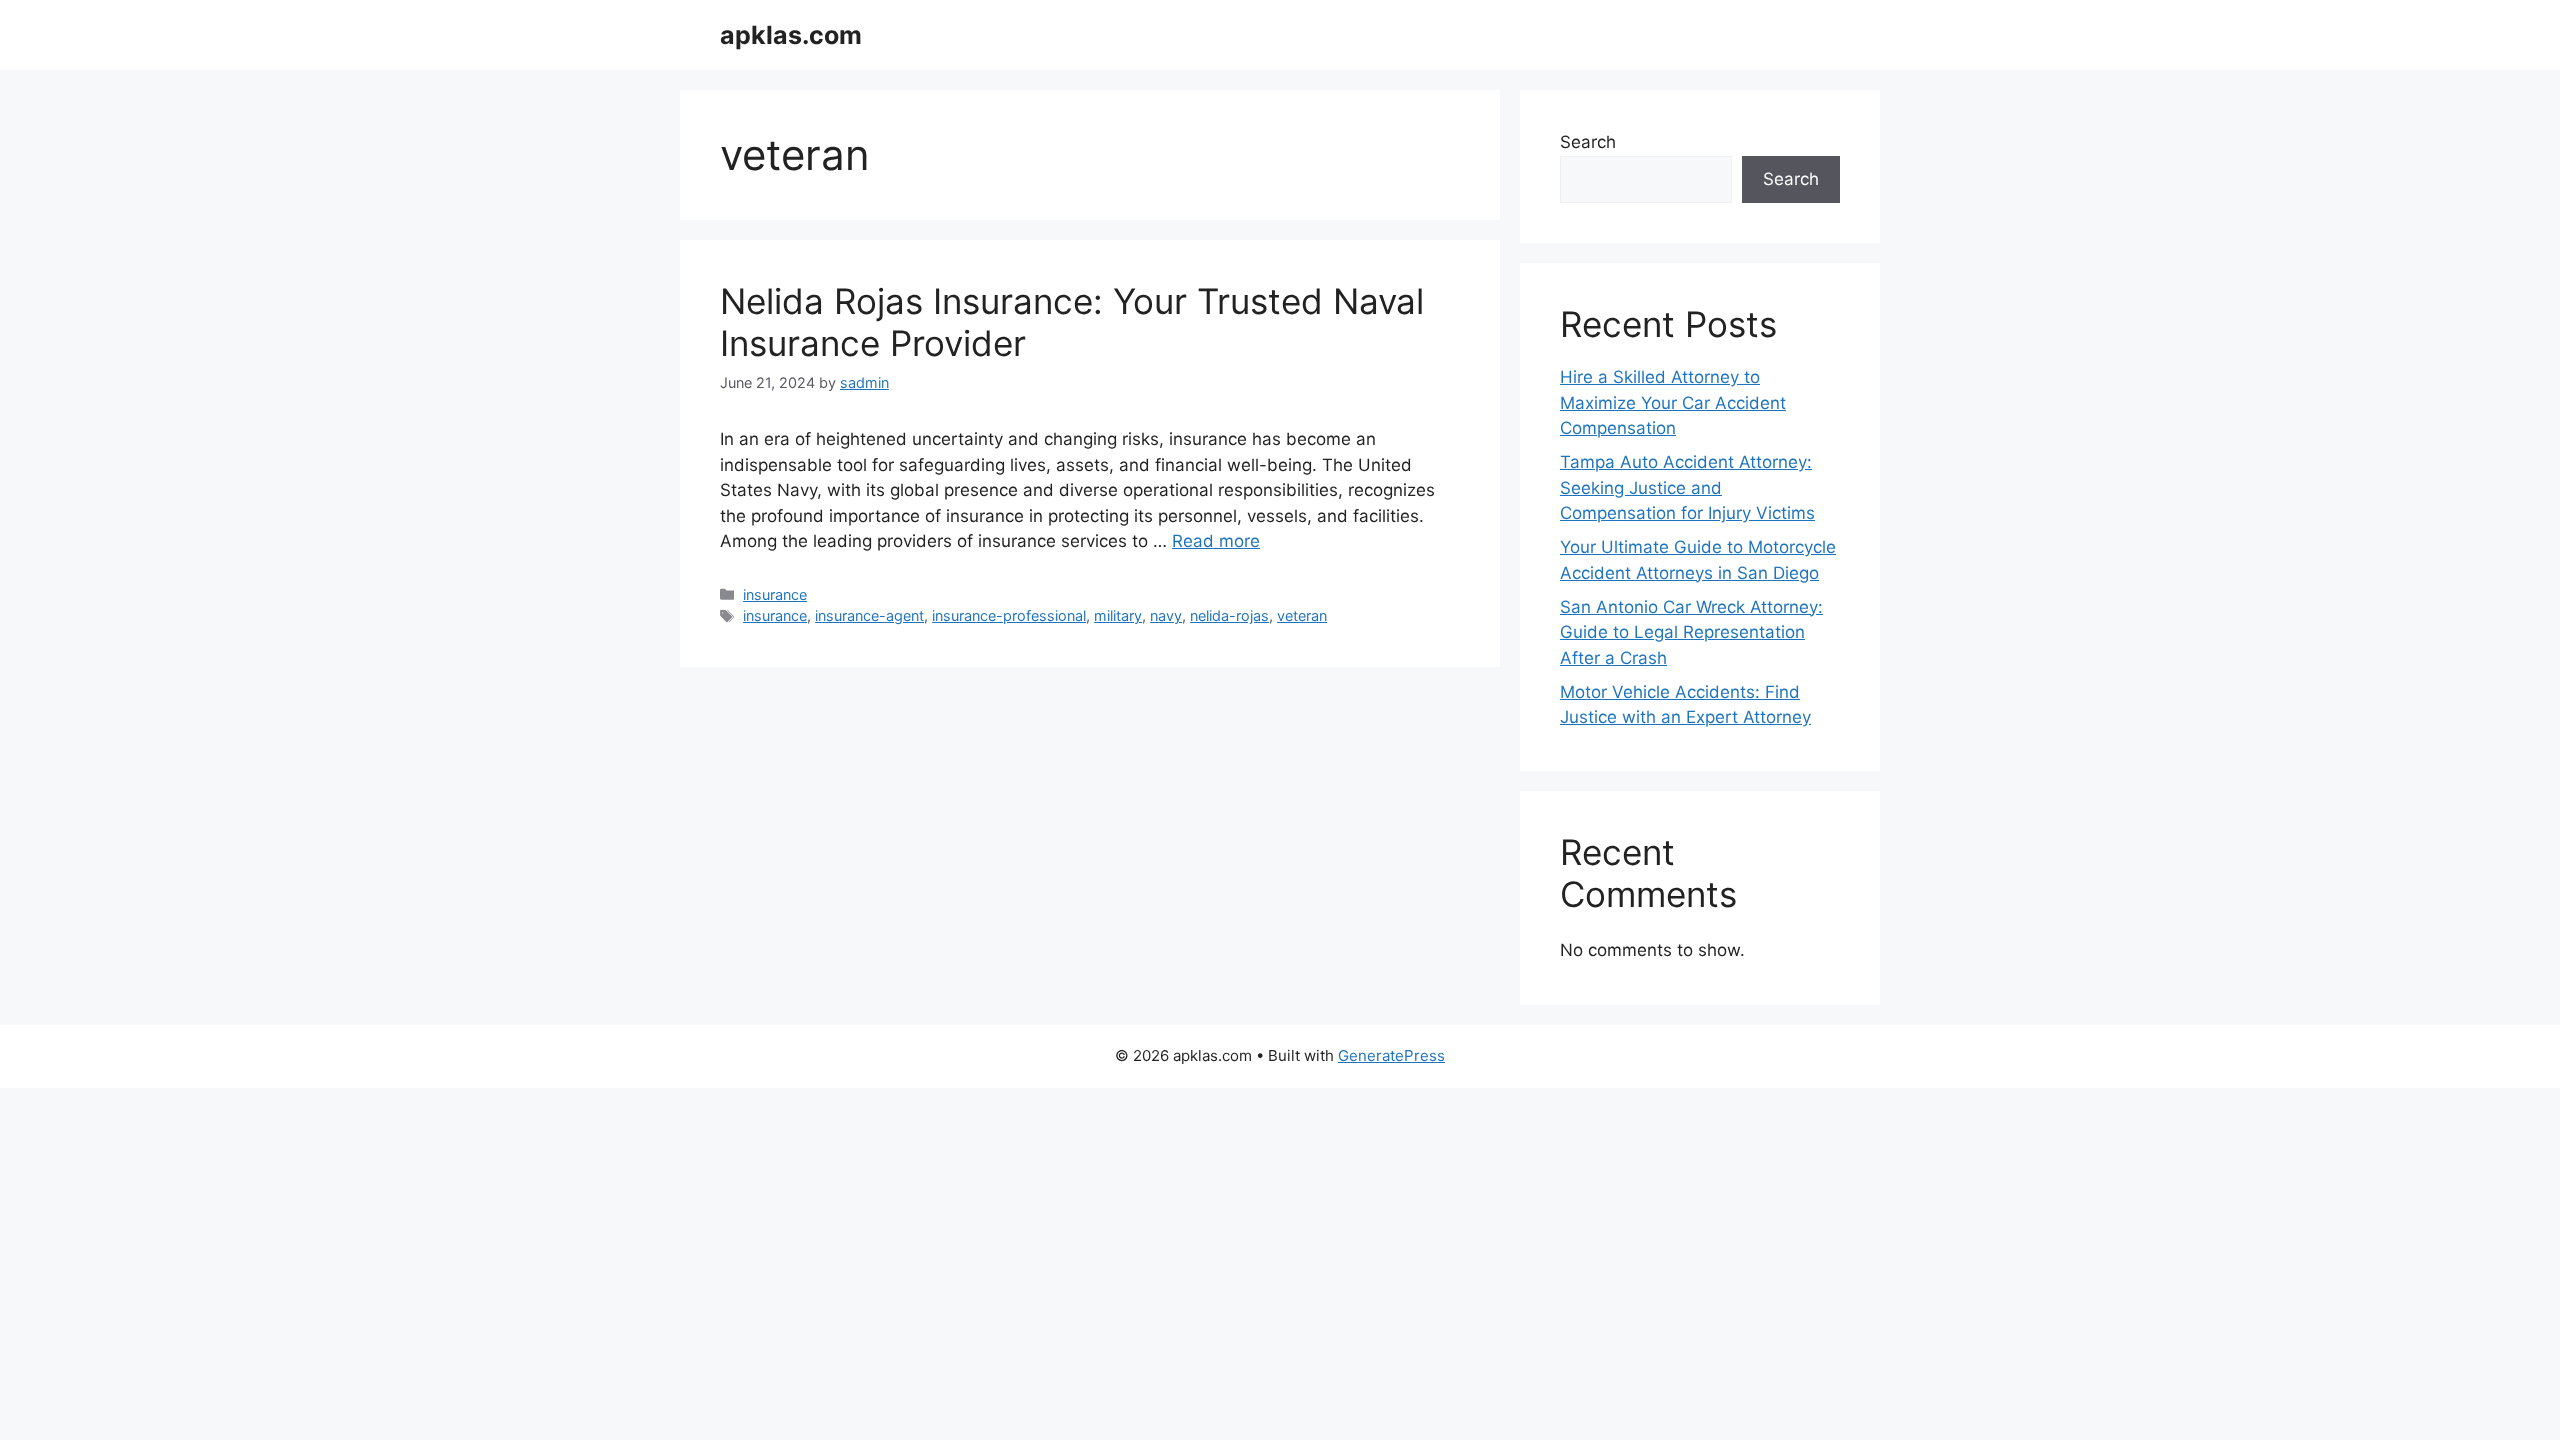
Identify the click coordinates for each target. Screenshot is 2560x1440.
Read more (1216, 541)
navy (1166, 615)
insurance (775, 594)
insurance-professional (1009, 615)
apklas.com (791, 35)
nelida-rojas (1229, 615)
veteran (1302, 615)
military (1118, 615)
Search (1588, 142)
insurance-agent (869, 615)
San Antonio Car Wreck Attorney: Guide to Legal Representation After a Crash (1691, 632)
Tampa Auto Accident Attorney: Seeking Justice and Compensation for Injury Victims (1687, 487)
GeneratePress (1391, 1055)
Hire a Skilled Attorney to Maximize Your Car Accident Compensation (1673, 402)
